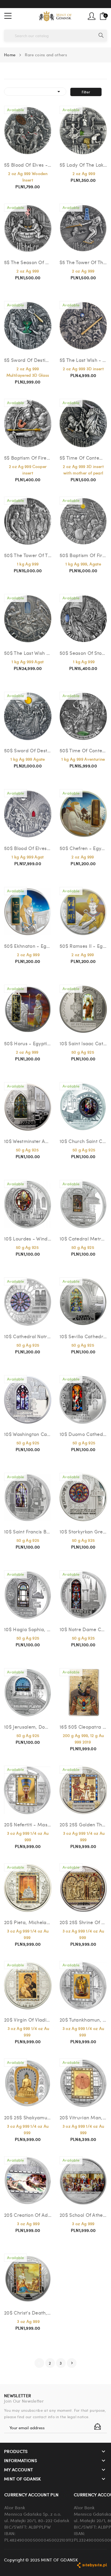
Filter (86, 92)
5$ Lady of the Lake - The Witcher (83, 165)
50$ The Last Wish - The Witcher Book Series (28, 653)
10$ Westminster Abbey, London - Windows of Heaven (28, 1141)
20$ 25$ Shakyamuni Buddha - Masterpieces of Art (28, 2117)
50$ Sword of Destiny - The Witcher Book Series (28, 750)
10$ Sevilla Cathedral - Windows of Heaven (83, 1336)
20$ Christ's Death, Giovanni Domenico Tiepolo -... (28, 2313)
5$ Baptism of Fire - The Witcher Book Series (28, 458)
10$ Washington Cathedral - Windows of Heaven (28, 1434)
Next (72, 2363)
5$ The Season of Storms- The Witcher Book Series (28, 262)
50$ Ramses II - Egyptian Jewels (83, 946)
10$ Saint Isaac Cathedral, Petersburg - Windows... (83, 1043)
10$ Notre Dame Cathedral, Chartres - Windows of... (83, 1629)
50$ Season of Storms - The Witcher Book (83, 653)
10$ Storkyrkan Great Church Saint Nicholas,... (83, 1531)
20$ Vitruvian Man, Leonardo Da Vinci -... (83, 2117)
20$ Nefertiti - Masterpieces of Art (28, 1824)
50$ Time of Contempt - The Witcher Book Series (83, 750)
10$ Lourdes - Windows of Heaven (28, 1238)
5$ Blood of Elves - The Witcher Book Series (28, 165)
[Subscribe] (98, 2427)
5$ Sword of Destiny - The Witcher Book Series (28, 360)
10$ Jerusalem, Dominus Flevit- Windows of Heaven (28, 1727)
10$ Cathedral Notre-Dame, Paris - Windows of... (28, 1336)
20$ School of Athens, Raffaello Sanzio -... (83, 2215)
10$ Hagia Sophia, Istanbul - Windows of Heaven (28, 1629)
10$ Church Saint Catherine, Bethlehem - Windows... (83, 1141)
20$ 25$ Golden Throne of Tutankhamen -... (83, 1824)
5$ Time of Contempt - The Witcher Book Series (83, 458)
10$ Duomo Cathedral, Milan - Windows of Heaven (83, 1434)
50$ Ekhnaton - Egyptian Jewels (28, 946)
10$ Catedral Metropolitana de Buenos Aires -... (83, 1238)
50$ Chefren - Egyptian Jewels (83, 848)
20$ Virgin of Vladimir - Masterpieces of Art (28, 2020)
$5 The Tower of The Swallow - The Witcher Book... (83, 262)
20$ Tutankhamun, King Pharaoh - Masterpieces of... (83, 2020)
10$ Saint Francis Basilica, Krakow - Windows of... (28, 1531)
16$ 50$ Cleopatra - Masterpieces (83, 1727)
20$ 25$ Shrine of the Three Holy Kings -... (83, 1922)
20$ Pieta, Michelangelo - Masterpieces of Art (28, 1922)
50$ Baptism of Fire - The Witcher (83, 555)
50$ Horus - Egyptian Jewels (28, 1043)
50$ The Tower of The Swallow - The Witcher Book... (28, 555)
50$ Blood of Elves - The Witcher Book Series (28, 848)
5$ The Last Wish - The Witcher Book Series (83, 360)
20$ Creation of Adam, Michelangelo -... (28, 2215)
